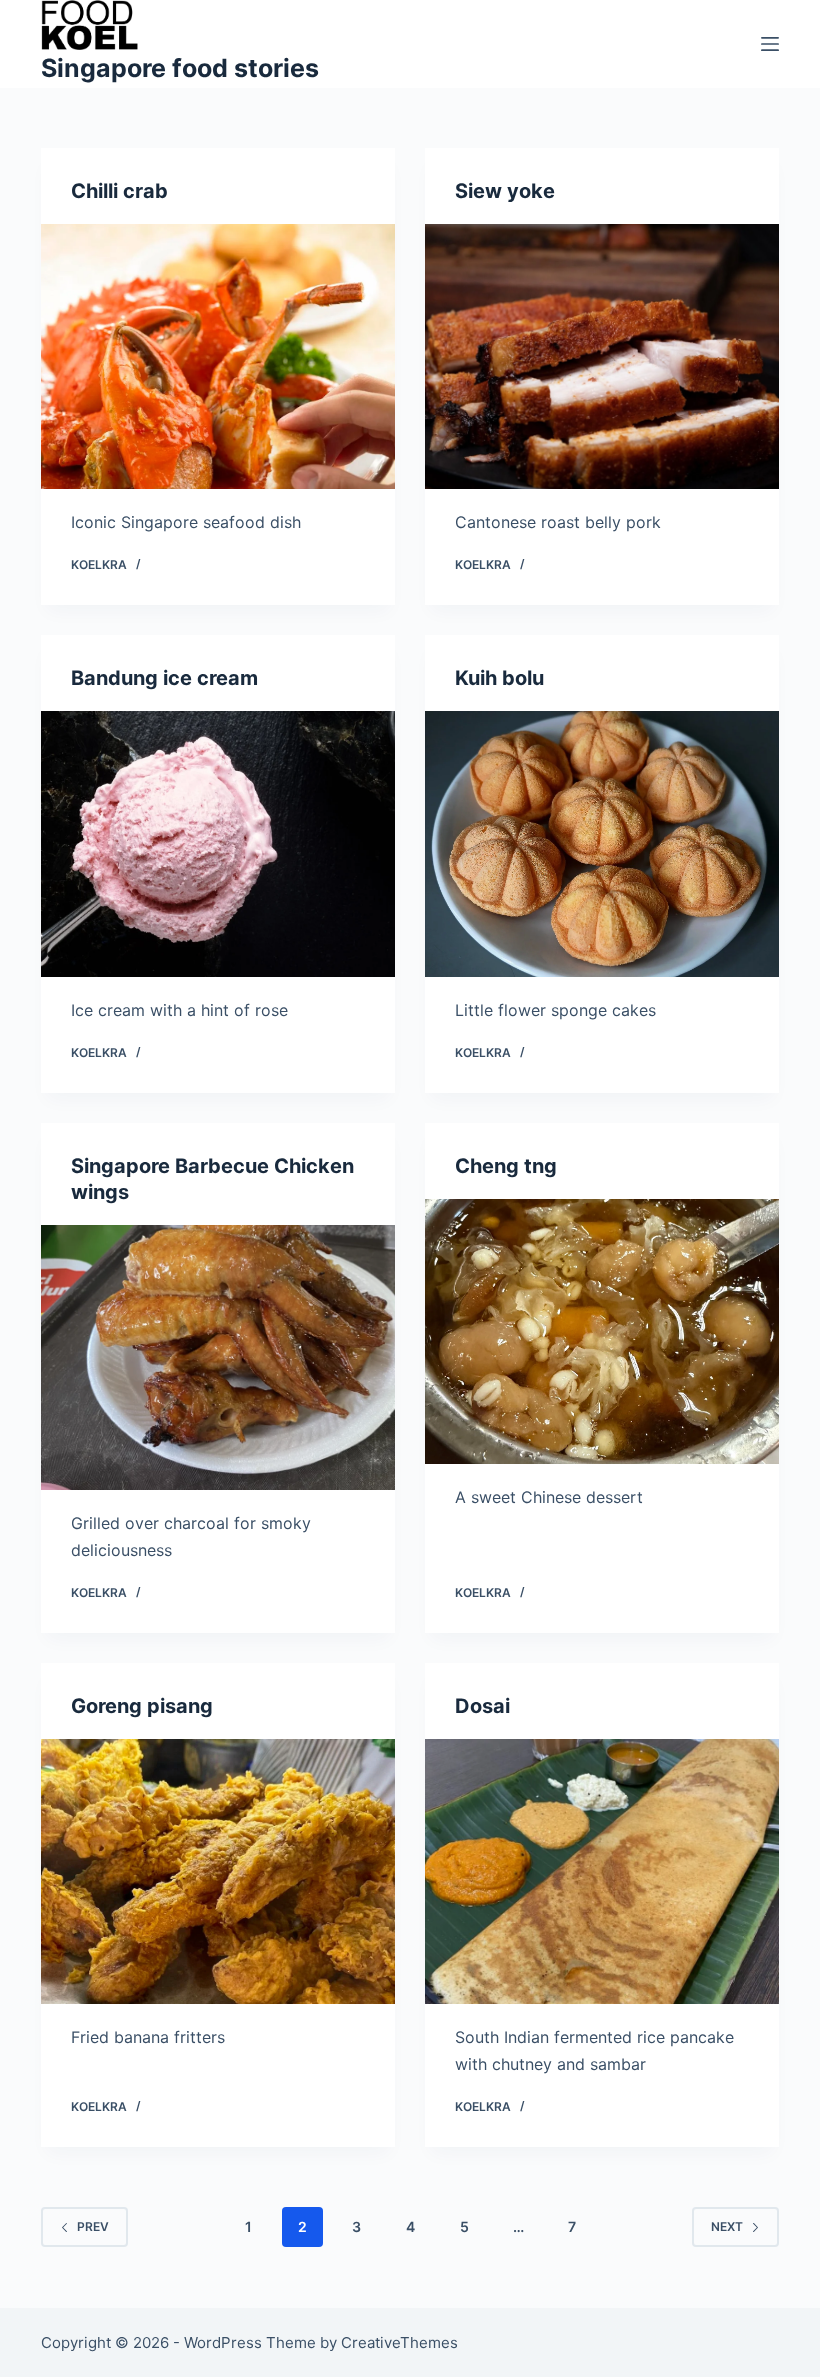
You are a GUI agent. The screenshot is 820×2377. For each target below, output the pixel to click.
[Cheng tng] (602, 1332)
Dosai (482, 1706)
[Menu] (770, 44)
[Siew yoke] (602, 357)
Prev (93, 2226)
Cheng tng (506, 1166)
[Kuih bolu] (602, 844)
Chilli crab (119, 191)
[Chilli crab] (218, 357)
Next (727, 2226)
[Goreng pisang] (218, 1872)
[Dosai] (602, 1872)
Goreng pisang (142, 1706)
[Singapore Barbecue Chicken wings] (218, 1358)
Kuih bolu (499, 678)
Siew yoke (505, 191)
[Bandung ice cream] (218, 844)
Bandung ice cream (164, 678)
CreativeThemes (399, 2342)
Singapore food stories (180, 68)
